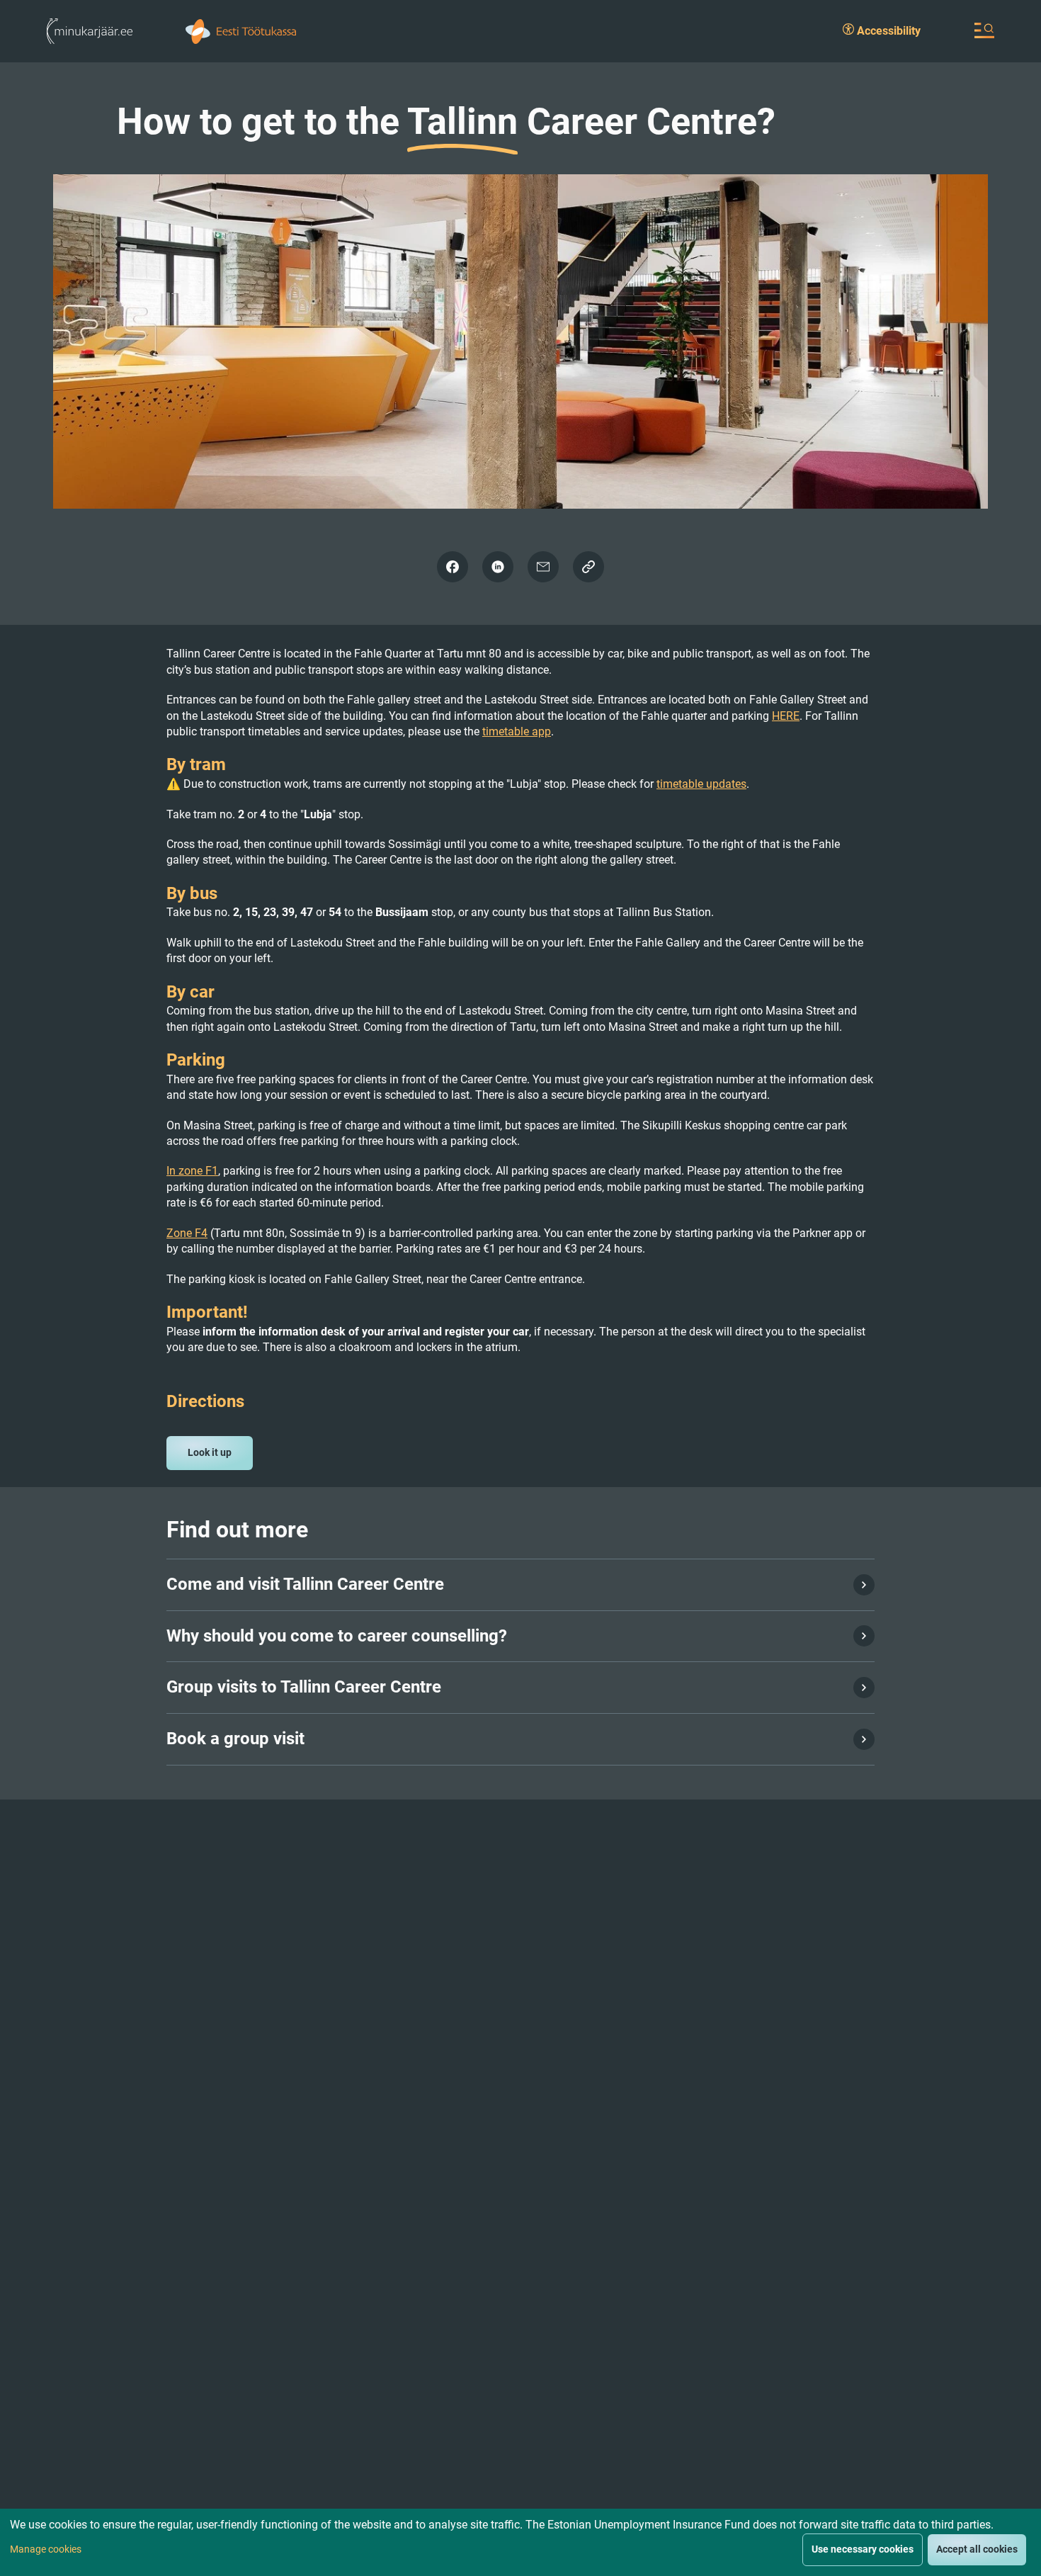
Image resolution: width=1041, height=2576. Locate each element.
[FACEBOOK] (453, 567)
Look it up (210, 1452)
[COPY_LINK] (588, 567)
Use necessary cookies (863, 2549)
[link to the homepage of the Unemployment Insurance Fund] (241, 30)
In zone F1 (192, 1171)
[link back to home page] (90, 30)
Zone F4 (187, 1233)
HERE (786, 716)
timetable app (517, 731)
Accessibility (887, 31)
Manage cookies (46, 2549)
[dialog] (520, 2542)
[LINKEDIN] (498, 567)
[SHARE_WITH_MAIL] (543, 567)
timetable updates (701, 784)
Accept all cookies (977, 2549)
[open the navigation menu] (984, 30)
